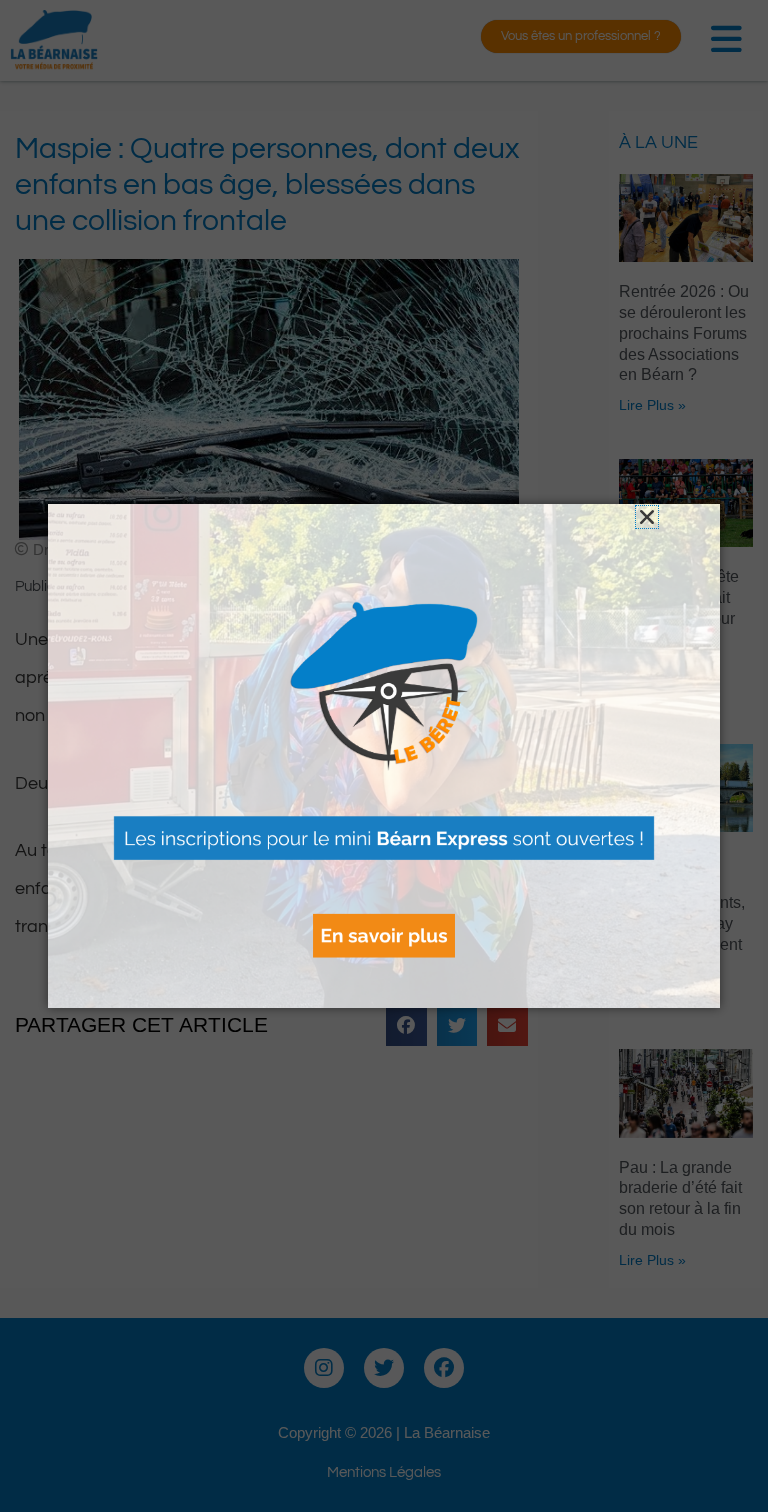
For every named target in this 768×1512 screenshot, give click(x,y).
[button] (647, 517)
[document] (384, 756)
